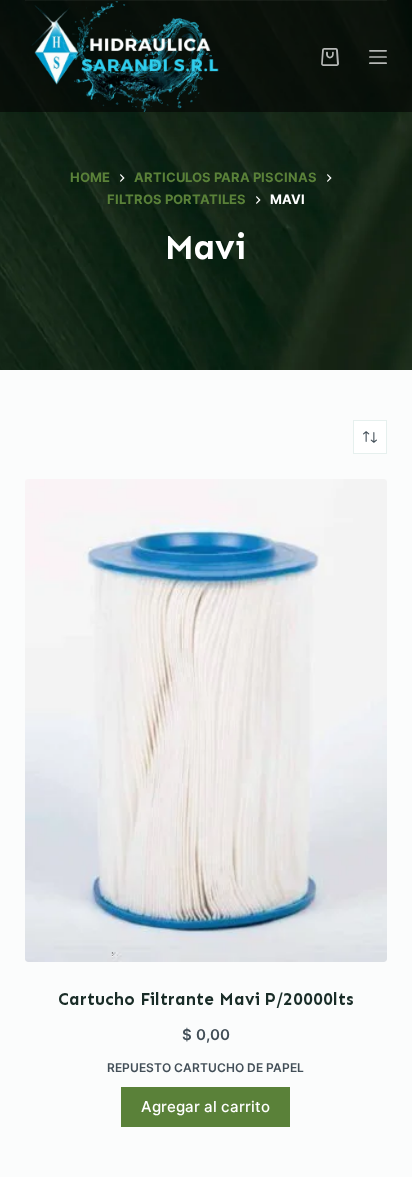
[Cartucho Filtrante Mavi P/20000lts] (206, 720)
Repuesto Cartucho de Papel (205, 1067)
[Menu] (378, 57)
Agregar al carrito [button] (205, 1106)
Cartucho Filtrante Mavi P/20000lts (206, 999)
